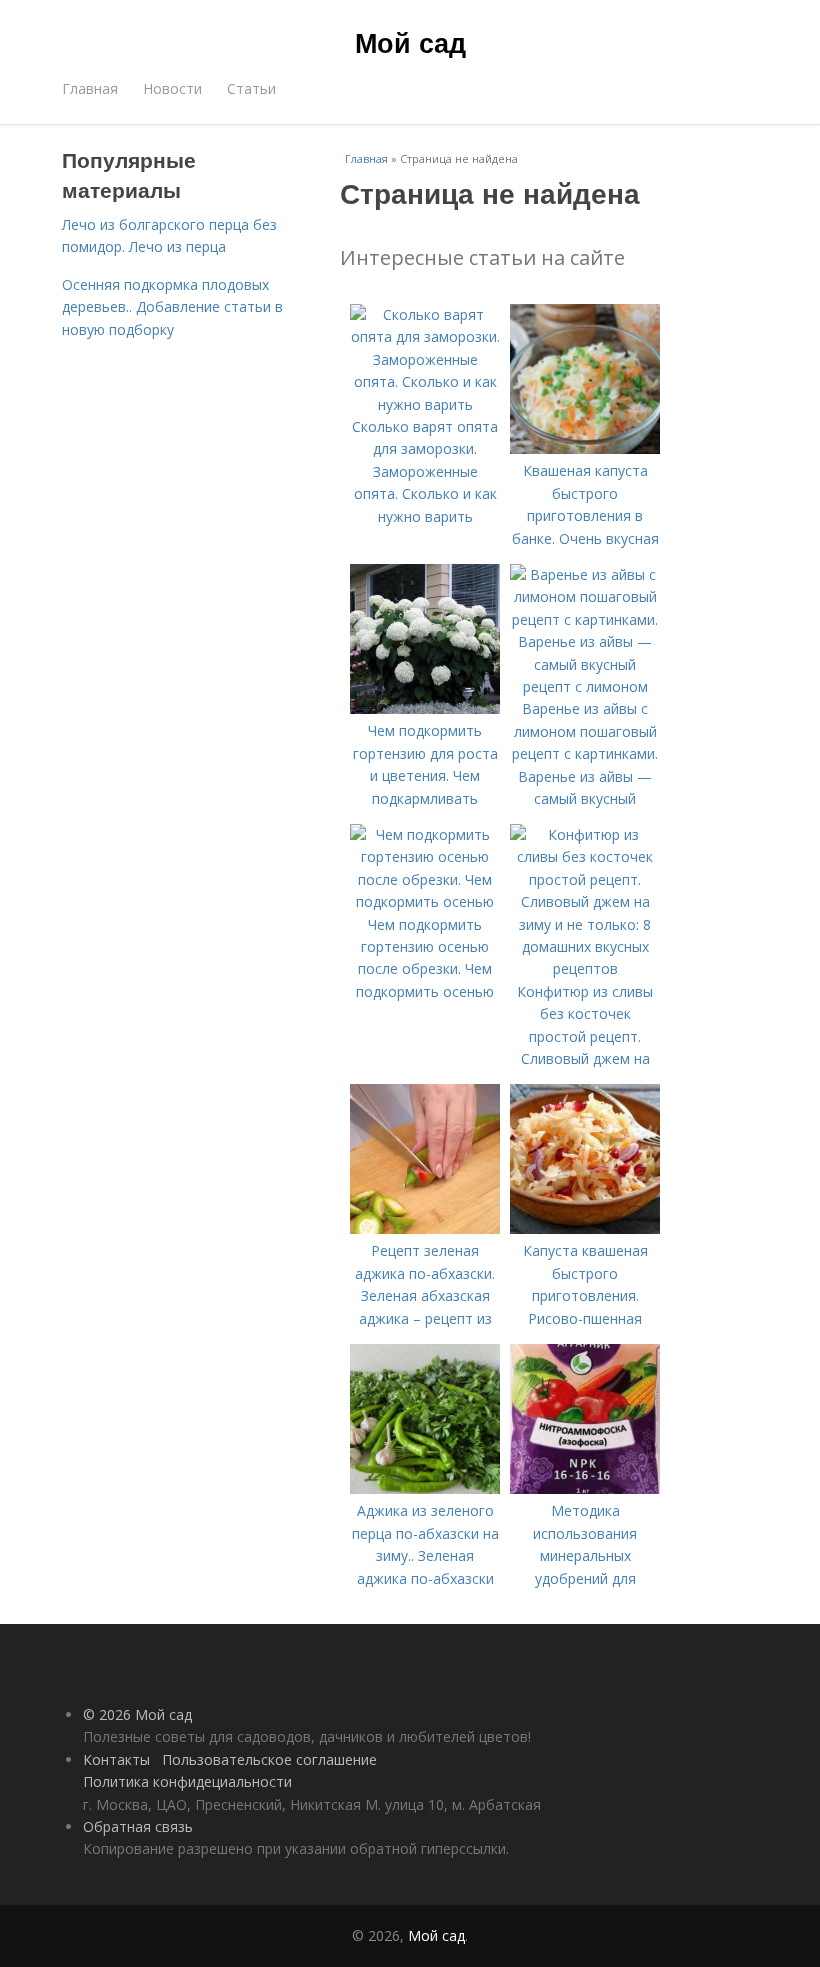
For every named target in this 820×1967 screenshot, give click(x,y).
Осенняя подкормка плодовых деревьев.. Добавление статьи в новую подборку (172, 307)
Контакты (116, 1759)
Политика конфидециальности (187, 1781)
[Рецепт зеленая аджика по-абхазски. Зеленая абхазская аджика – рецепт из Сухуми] (425, 1228)
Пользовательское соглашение (269, 1759)
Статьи (251, 88)
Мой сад (410, 42)
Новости (172, 88)
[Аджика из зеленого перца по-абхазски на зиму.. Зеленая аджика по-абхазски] (425, 1488)
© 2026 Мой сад (137, 1714)
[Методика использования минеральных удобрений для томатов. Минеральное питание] (585, 1488)
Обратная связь (138, 1826)
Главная (90, 88)
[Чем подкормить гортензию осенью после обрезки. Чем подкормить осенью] (425, 901)
